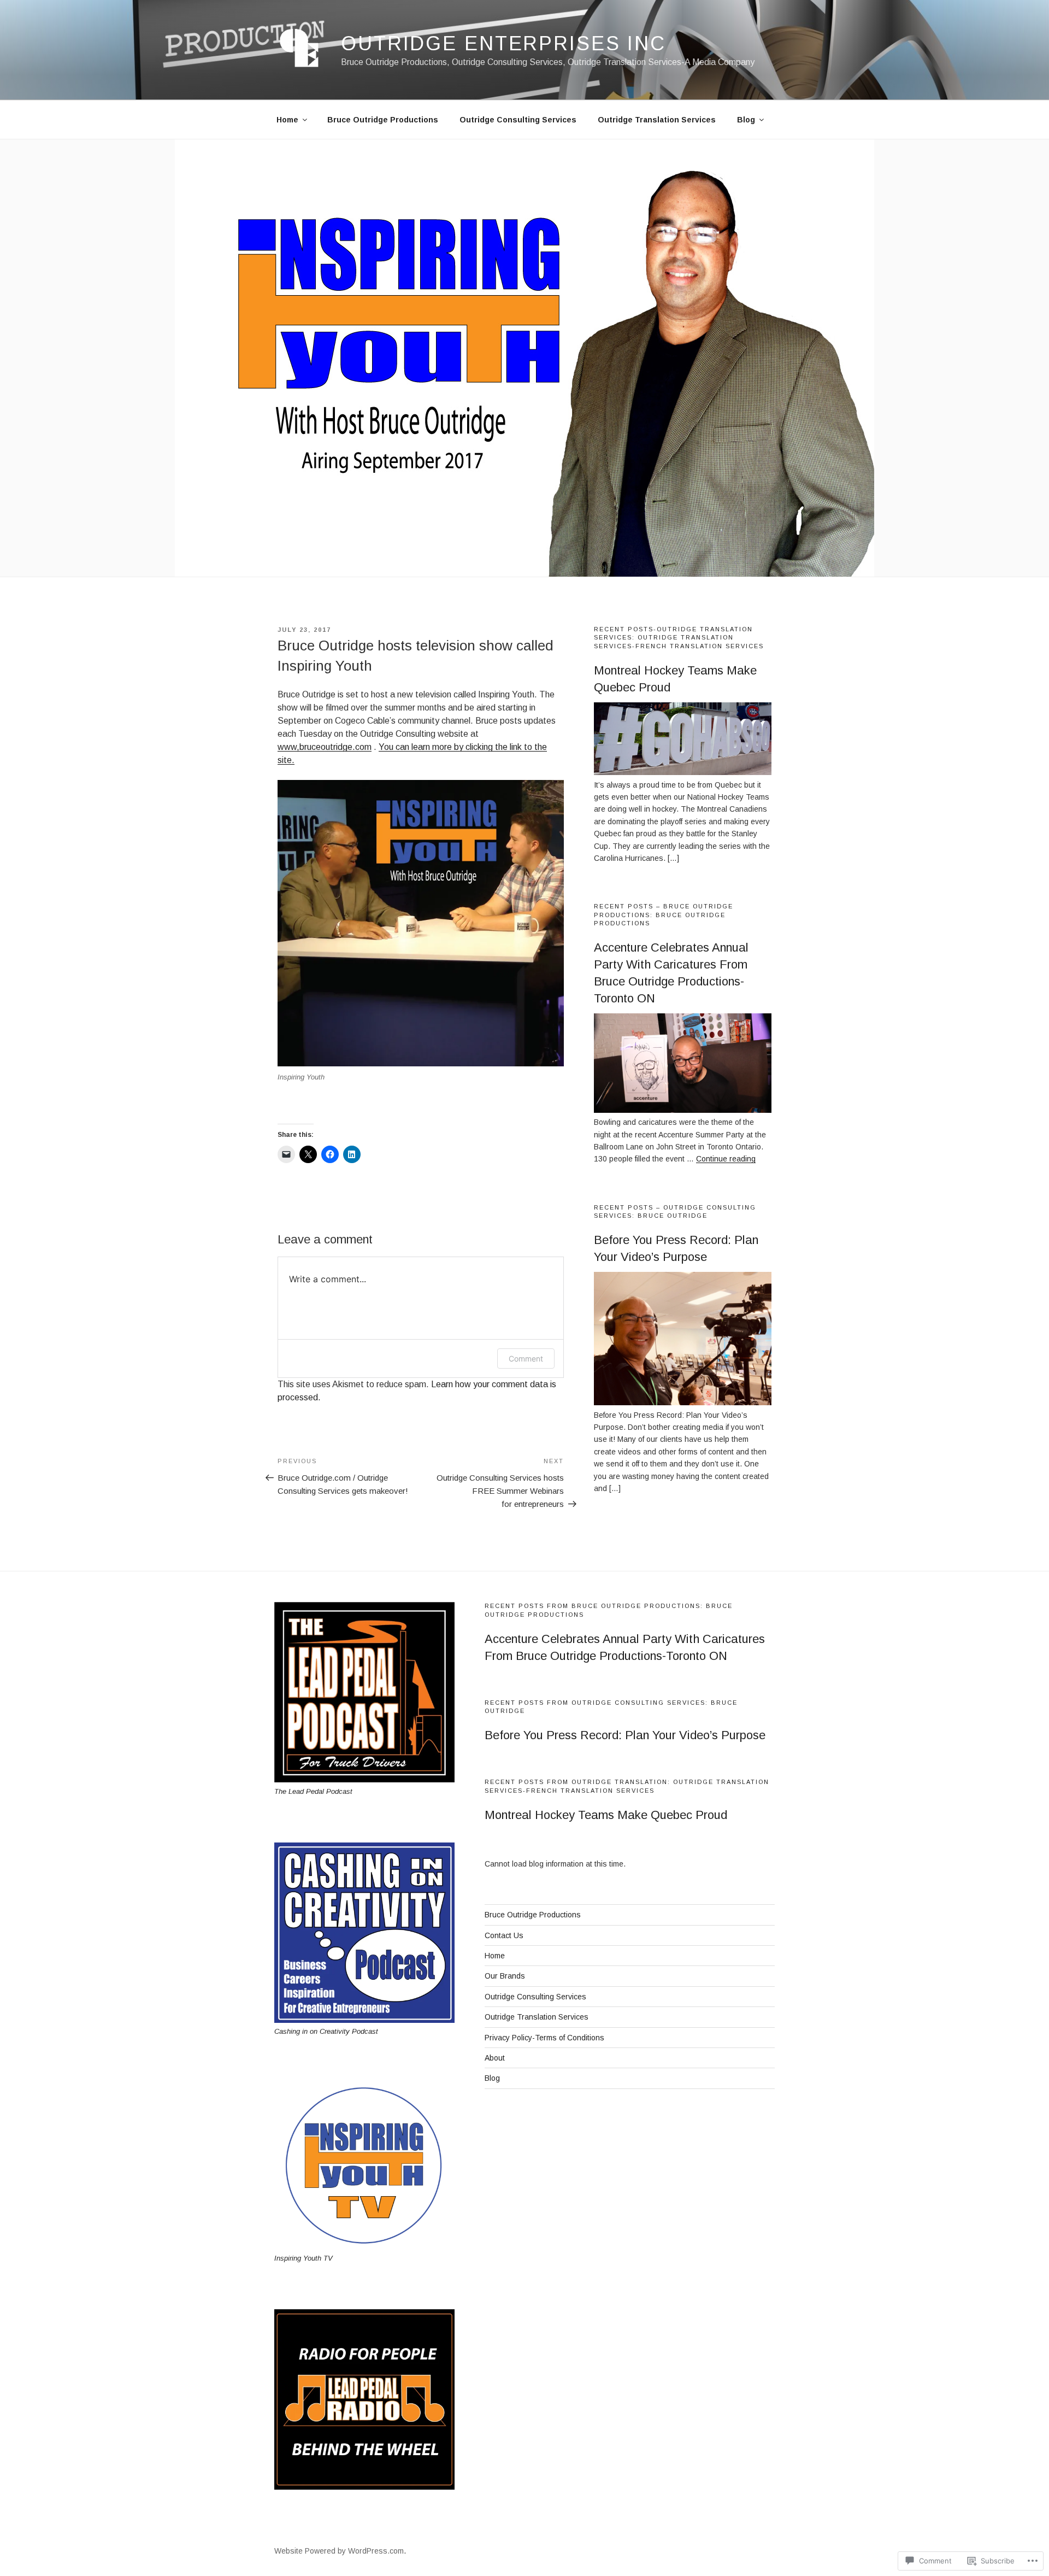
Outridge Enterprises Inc (503, 43)
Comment (526, 1359)
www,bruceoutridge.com (325, 747)
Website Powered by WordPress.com (339, 2551)
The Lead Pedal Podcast (313, 1791)
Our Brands (505, 1976)
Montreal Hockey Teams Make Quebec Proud (606, 1815)
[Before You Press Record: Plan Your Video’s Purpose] (683, 1403)
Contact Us (504, 1935)
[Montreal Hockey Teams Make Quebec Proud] (683, 772)
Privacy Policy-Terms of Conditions (544, 2038)
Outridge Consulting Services (518, 120)
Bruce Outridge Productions (383, 120)
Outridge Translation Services (657, 120)
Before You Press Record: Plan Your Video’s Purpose (625, 1735)
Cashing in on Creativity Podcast (326, 2031)
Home (287, 120)
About (495, 2058)
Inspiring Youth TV (303, 2258)
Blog (746, 120)
